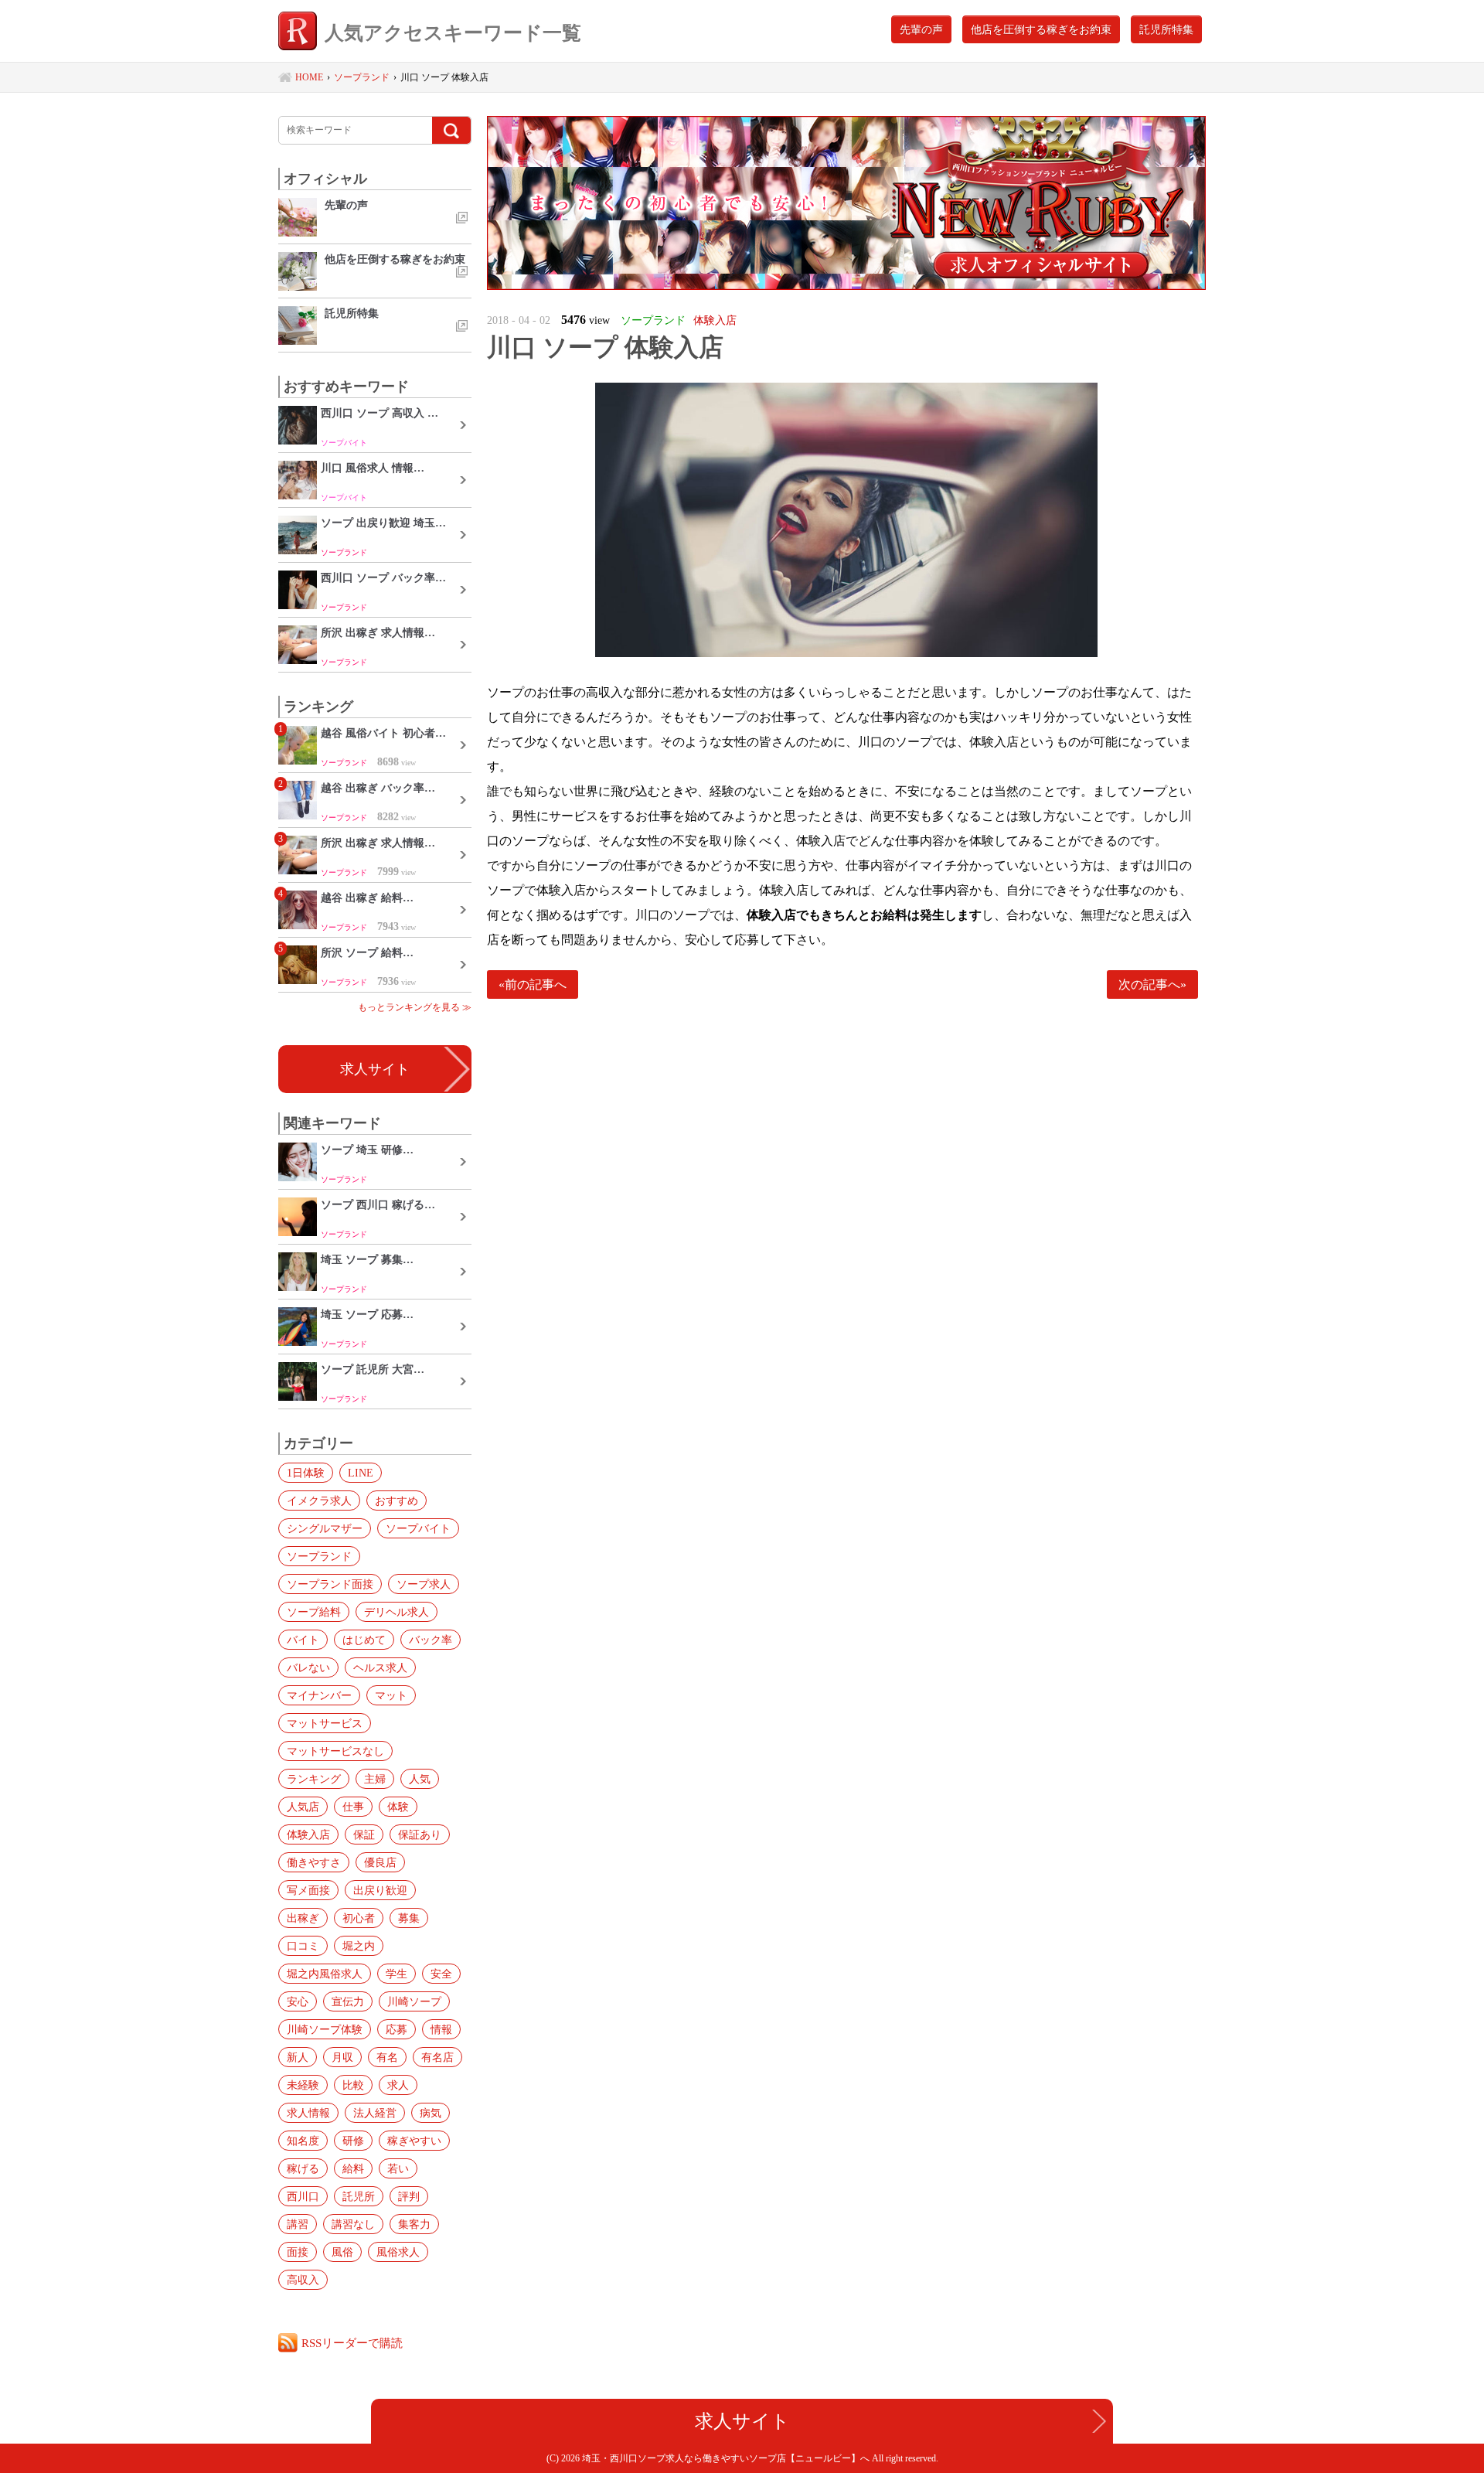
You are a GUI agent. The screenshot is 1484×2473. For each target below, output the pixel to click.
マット (391, 1695)
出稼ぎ (303, 1918)
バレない (308, 1667)
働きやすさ (314, 1862)
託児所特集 (1166, 29)
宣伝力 (348, 2001)
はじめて (364, 1640)
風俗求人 (398, 2252)
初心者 (359, 1918)
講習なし (353, 2224)
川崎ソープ (414, 2001)
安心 (298, 2001)
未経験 (303, 2085)
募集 (409, 1918)
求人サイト (375, 1069)
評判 (409, 2196)
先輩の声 (921, 29)
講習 (298, 2224)
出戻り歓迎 (380, 1890)
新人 (298, 2057)
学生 (397, 1974)
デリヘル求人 (397, 1612)
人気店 (303, 1807)
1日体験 (306, 1473)
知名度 (303, 2141)
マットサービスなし (335, 1751)
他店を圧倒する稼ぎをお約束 (1041, 29)
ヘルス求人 (380, 1667)
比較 (353, 2085)
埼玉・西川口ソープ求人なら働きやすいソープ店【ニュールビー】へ (727, 2458)
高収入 (303, 2280)
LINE (361, 1473)
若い (398, 2168)
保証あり (420, 1834)
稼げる (303, 2168)
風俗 (342, 2252)
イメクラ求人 (319, 1500)
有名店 (437, 2057)
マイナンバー (319, 1695)
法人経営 (375, 2113)
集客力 (414, 2224)
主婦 (375, 1779)
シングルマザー (325, 1528)
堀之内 (359, 1946)
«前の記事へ (533, 984)
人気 (420, 1779)
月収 (342, 2057)
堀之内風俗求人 (325, 1974)
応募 (397, 2029)
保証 (364, 1834)
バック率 (431, 1640)
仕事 (353, 1807)
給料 (353, 2168)
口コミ (303, 1946)
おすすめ (397, 1500)
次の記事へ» (1152, 984)
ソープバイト (418, 1528)
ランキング (314, 1779)
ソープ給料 (314, 1612)
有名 (387, 2057)
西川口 (303, 2196)
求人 (398, 2085)
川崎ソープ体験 (325, 2029)
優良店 (380, 1862)
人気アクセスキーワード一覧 (453, 33)
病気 (431, 2113)
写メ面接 (308, 1890)
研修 (353, 2141)
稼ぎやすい (414, 2141)
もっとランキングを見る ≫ (415, 1007)
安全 (441, 1974)
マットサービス (325, 1723)
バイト (303, 1640)
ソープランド (319, 1556)
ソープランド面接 (330, 1584)
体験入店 (308, 1834)
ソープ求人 (424, 1584)
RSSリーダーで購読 (352, 2343)
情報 (441, 2029)
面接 (298, 2252)
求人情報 (308, 2113)
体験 (398, 1807)
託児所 (359, 2196)
